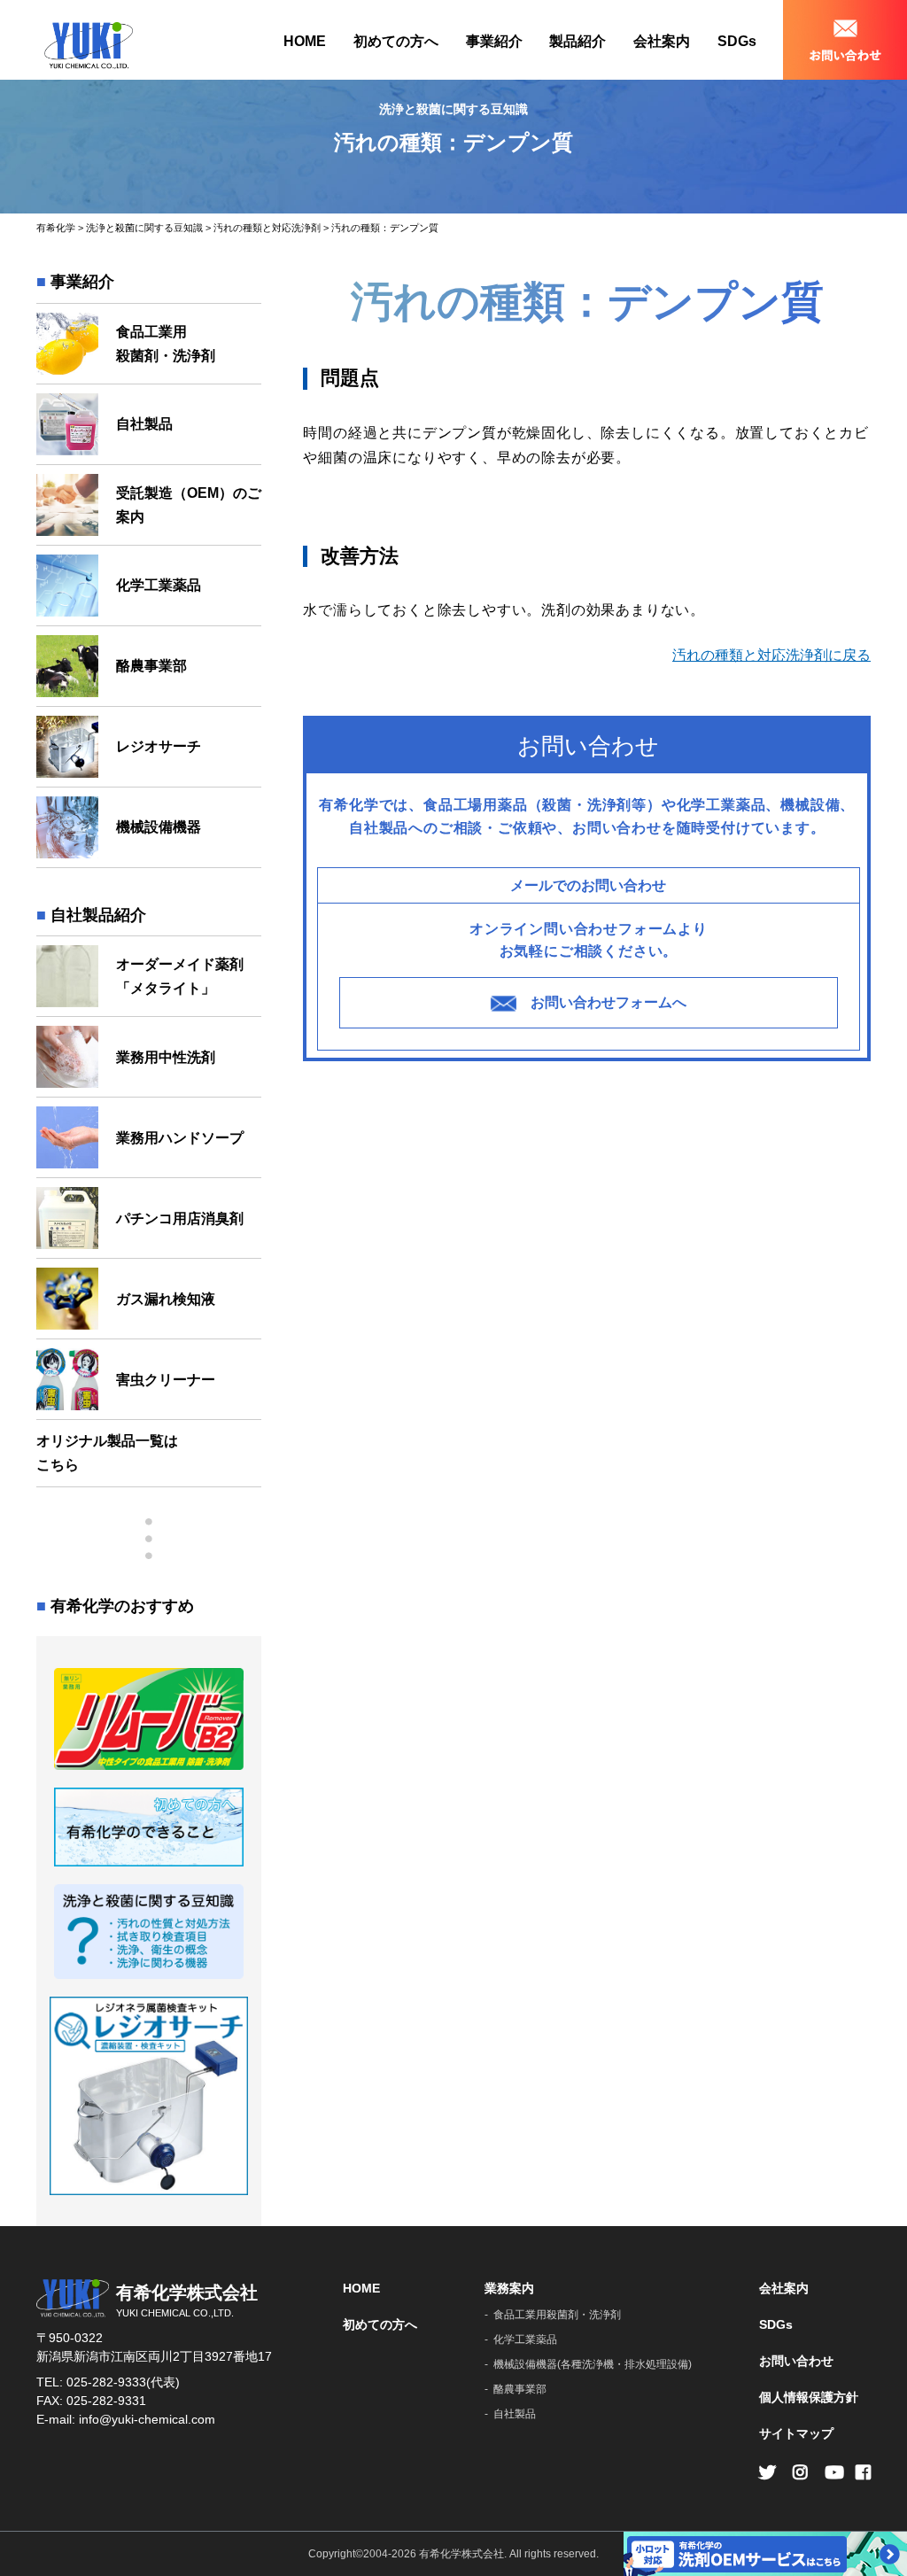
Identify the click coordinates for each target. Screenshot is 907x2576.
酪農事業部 (520, 2389)
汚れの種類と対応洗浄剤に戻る (771, 655)
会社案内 (662, 42)
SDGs (737, 42)
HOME (305, 42)
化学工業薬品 (525, 2339)
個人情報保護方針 (809, 2397)
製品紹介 (578, 42)
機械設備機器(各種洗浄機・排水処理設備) (593, 2364)
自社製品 (515, 2414)
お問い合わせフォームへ (609, 1002)
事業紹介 (494, 42)
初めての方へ (396, 42)
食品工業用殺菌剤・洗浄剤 (557, 2315)
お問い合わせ (796, 2361)
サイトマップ (796, 2433)
